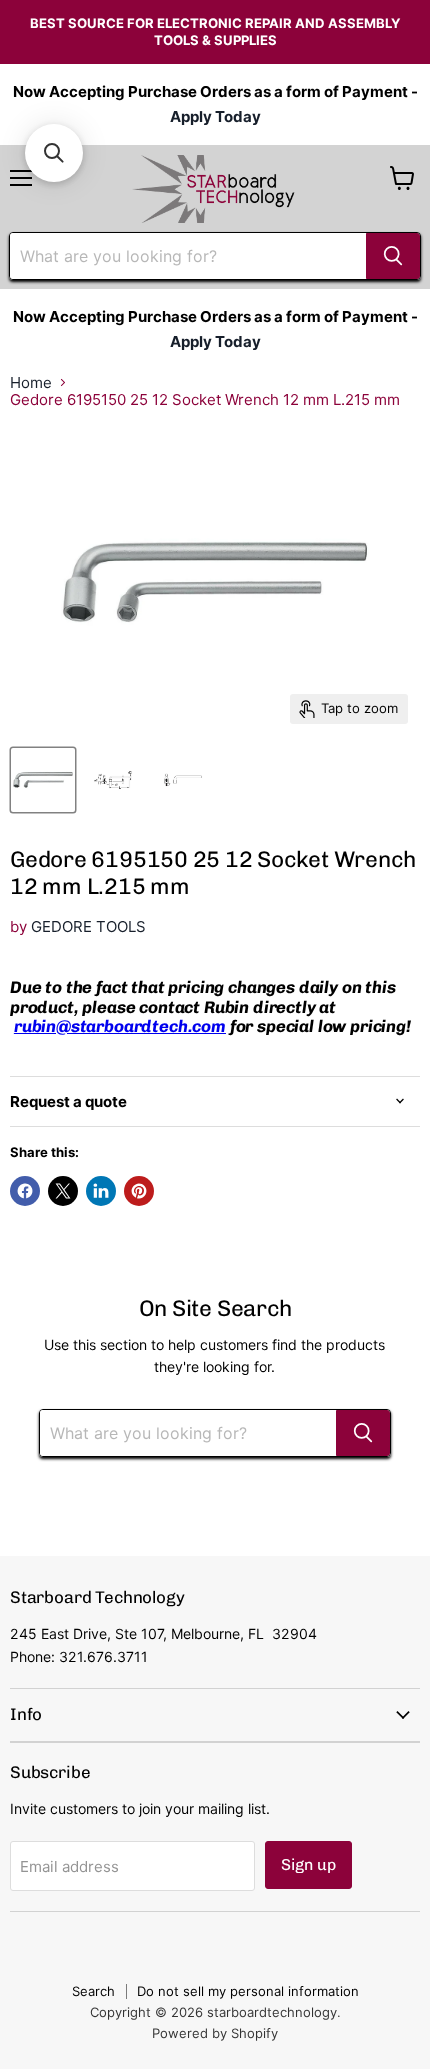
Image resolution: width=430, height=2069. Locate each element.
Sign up (308, 1864)
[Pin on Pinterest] (139, 1191)
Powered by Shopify (215, 2033)
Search (93, 1991)
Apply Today (215, 116)
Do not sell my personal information (248, 1991)
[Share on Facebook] (25, 1191)
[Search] (393, 256)
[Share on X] (63, 1191)
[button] (54, 153)
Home (31, 382)
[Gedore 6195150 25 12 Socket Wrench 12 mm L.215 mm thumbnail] (43, 780)
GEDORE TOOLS (88, 926)
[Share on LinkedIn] (101, 1191)
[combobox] (188, 256)
